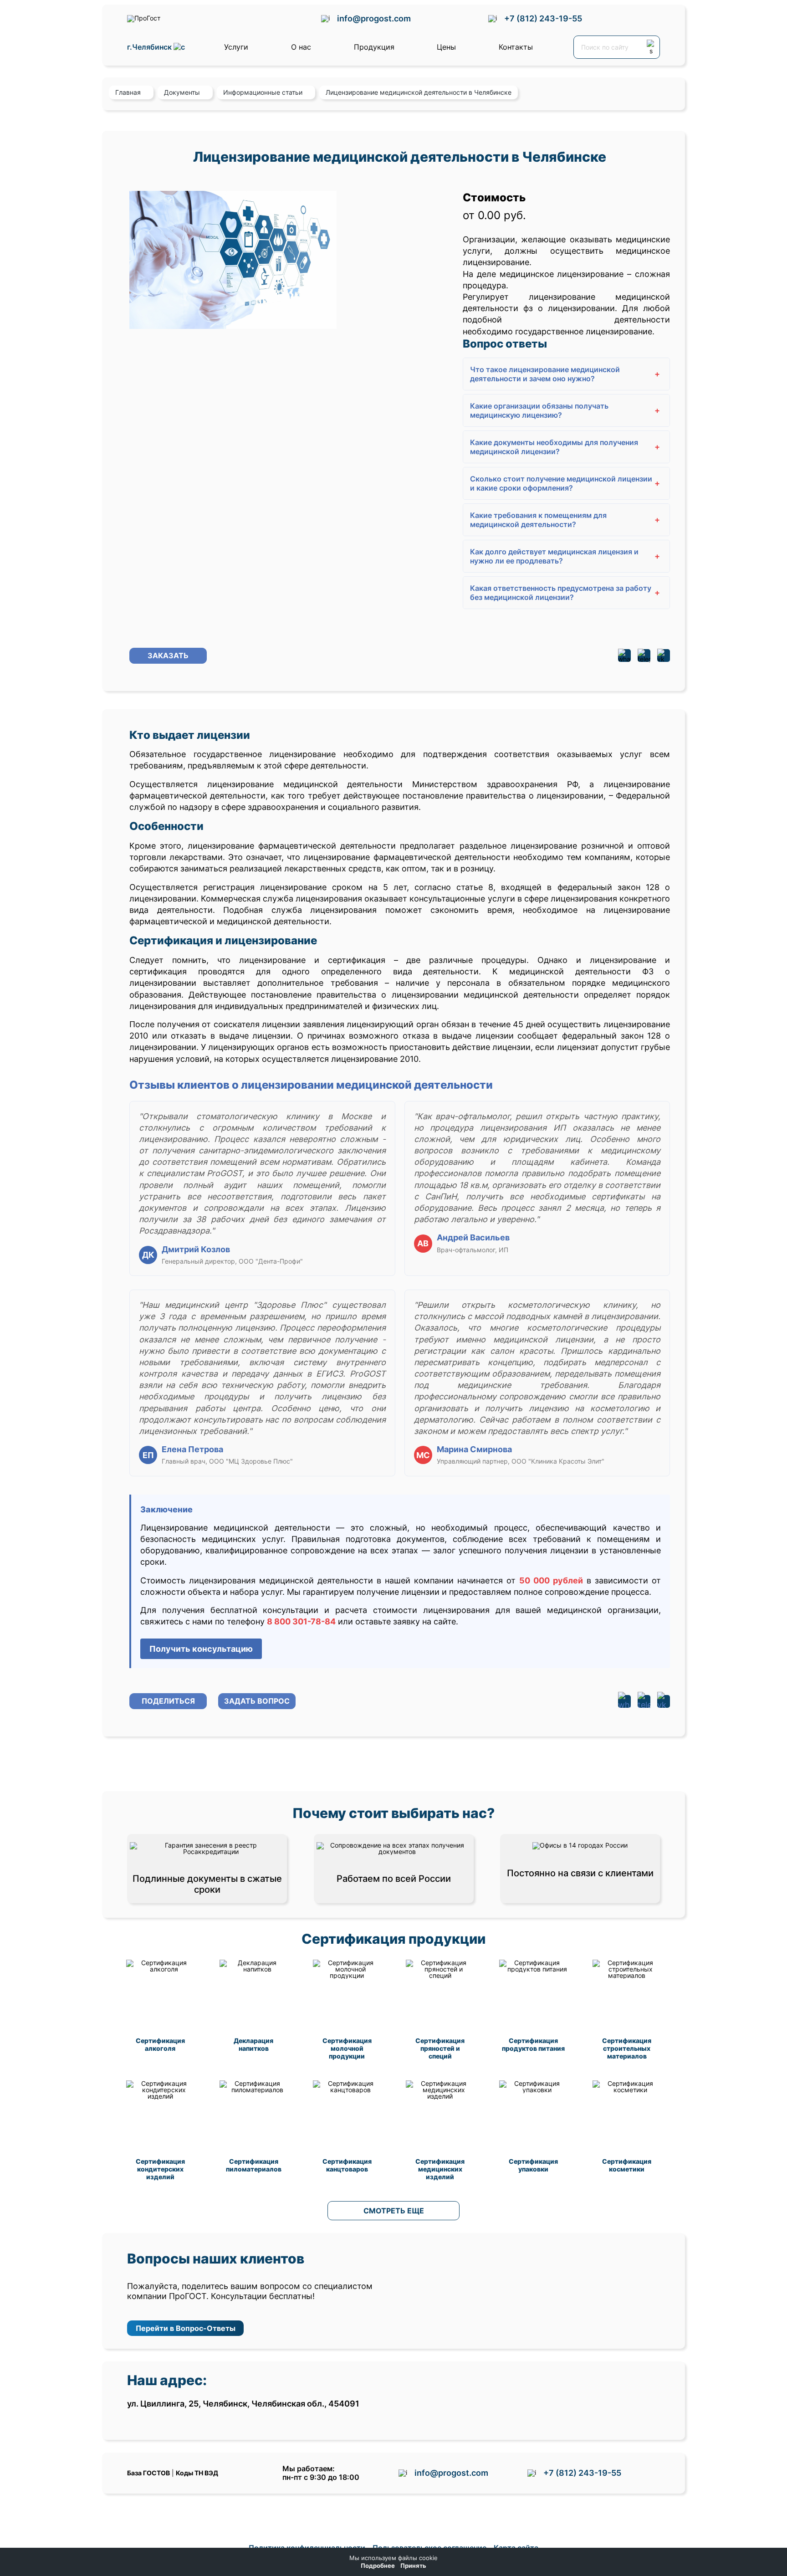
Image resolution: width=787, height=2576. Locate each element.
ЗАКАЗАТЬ (168, 656)
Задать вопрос (257, 1701)
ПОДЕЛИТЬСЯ (168, 1701)
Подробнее (378, 2566)
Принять (413, 2566)
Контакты (516, 47)
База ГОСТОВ (148, 2473)
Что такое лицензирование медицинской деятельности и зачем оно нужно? (565, 374)
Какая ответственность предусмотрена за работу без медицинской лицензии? (565, 593)
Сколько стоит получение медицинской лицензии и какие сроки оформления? (565, 483)
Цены (446, 47)
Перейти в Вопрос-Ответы (186, 2328)
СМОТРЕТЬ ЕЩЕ (394, 2211)
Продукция (374, 47)
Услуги (236, 47)
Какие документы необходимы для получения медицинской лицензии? (565, 447)
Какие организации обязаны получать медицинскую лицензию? (565, 410)
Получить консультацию (201, 1649)
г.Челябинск (150, 47)
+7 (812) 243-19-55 (543, 18)
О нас (301, 47)
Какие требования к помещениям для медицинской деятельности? (565, 520)
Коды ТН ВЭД (197, 2473)
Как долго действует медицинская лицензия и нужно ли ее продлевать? (565, 556)
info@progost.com (374, 18)
